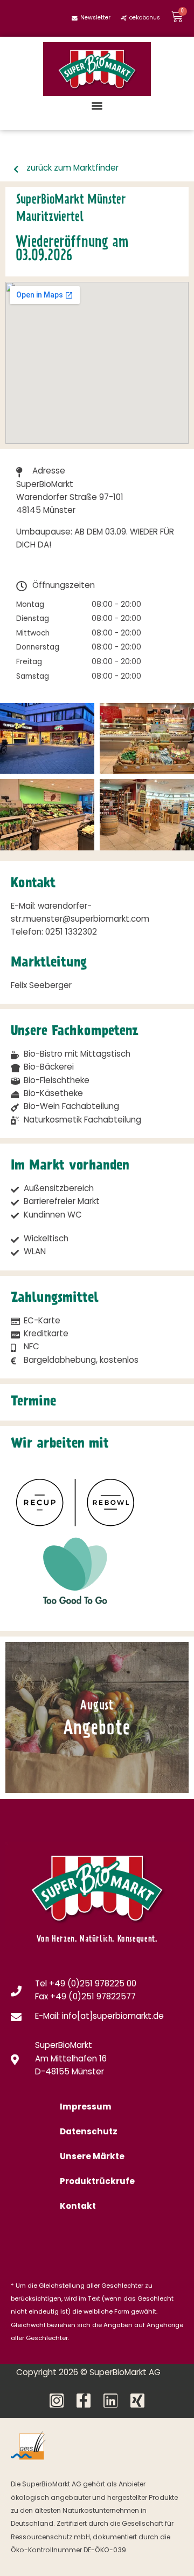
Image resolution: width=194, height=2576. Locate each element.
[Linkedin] (110, 2401)
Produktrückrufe (97, 2182)
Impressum (86, 2108)
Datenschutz (89, 2132)
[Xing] (137, 2401)
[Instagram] (57, 2401)
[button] (97, 105)
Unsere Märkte (92, 2157)
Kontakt (78, 2207)
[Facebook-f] (84, 2401)
